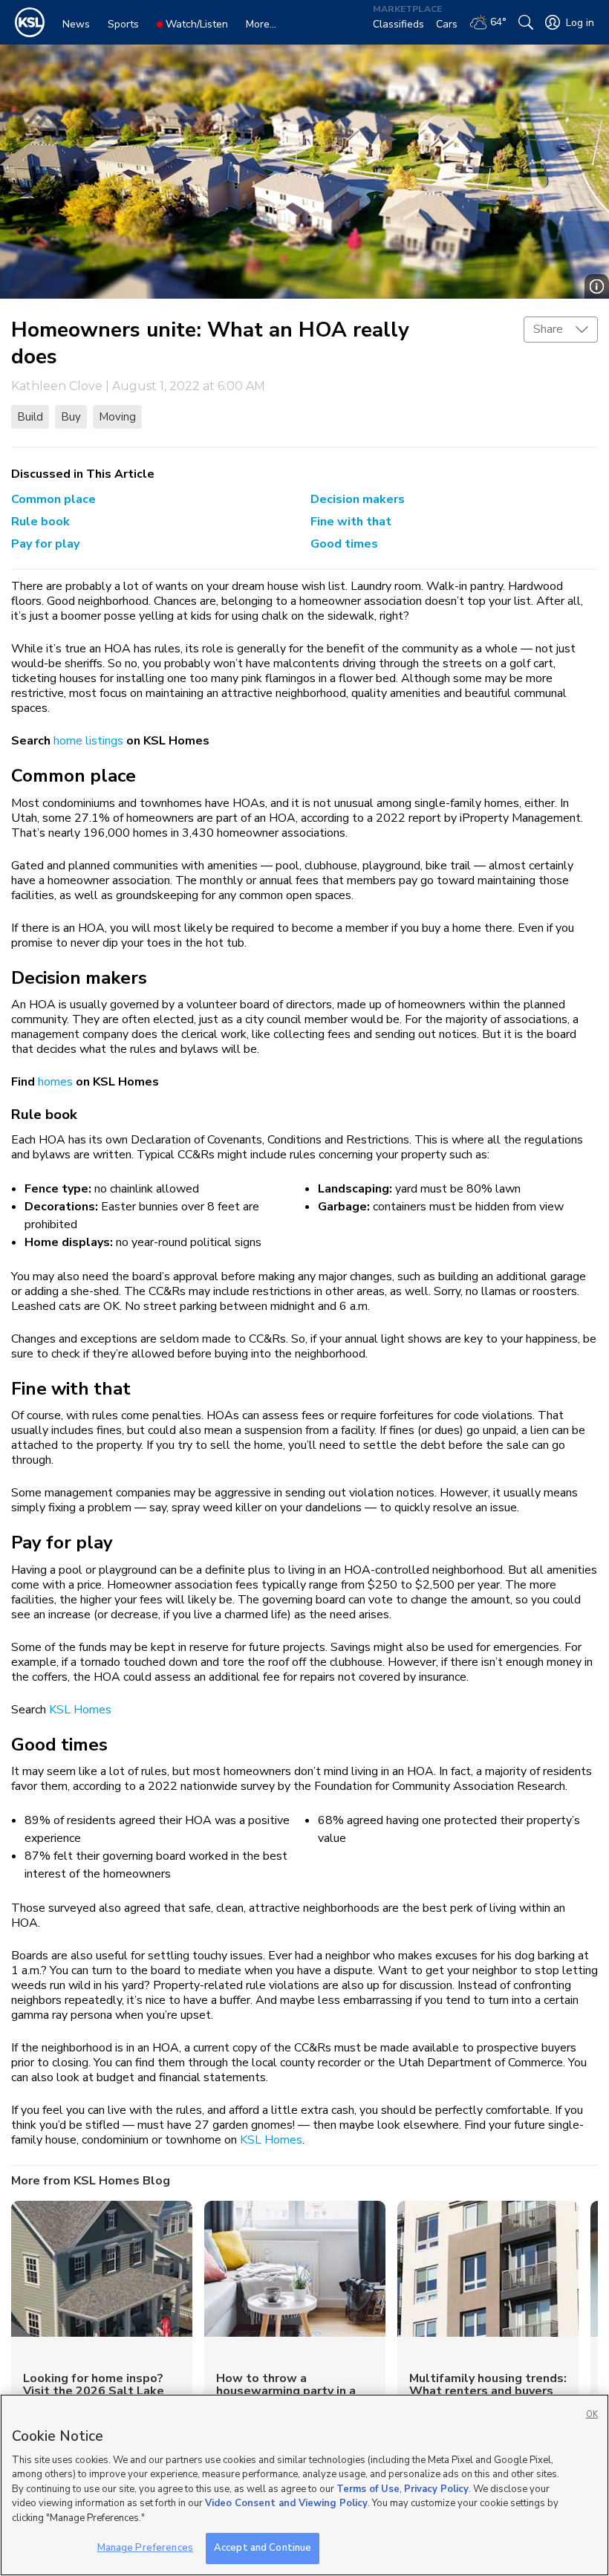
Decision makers (358, 499)
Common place (53, 499)
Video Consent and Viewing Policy (286, 2503)
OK (592, 2414)
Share (548, 329)
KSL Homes (80, 1710)
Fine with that (351, 522)
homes (55, 1082)
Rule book (40, 522)
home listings (88, 741)
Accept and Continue (263, 2548)
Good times (344, 544)
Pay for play (45, 544)
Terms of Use (368, 2489)
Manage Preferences (145, 2548)
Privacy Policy (436, 2489)
